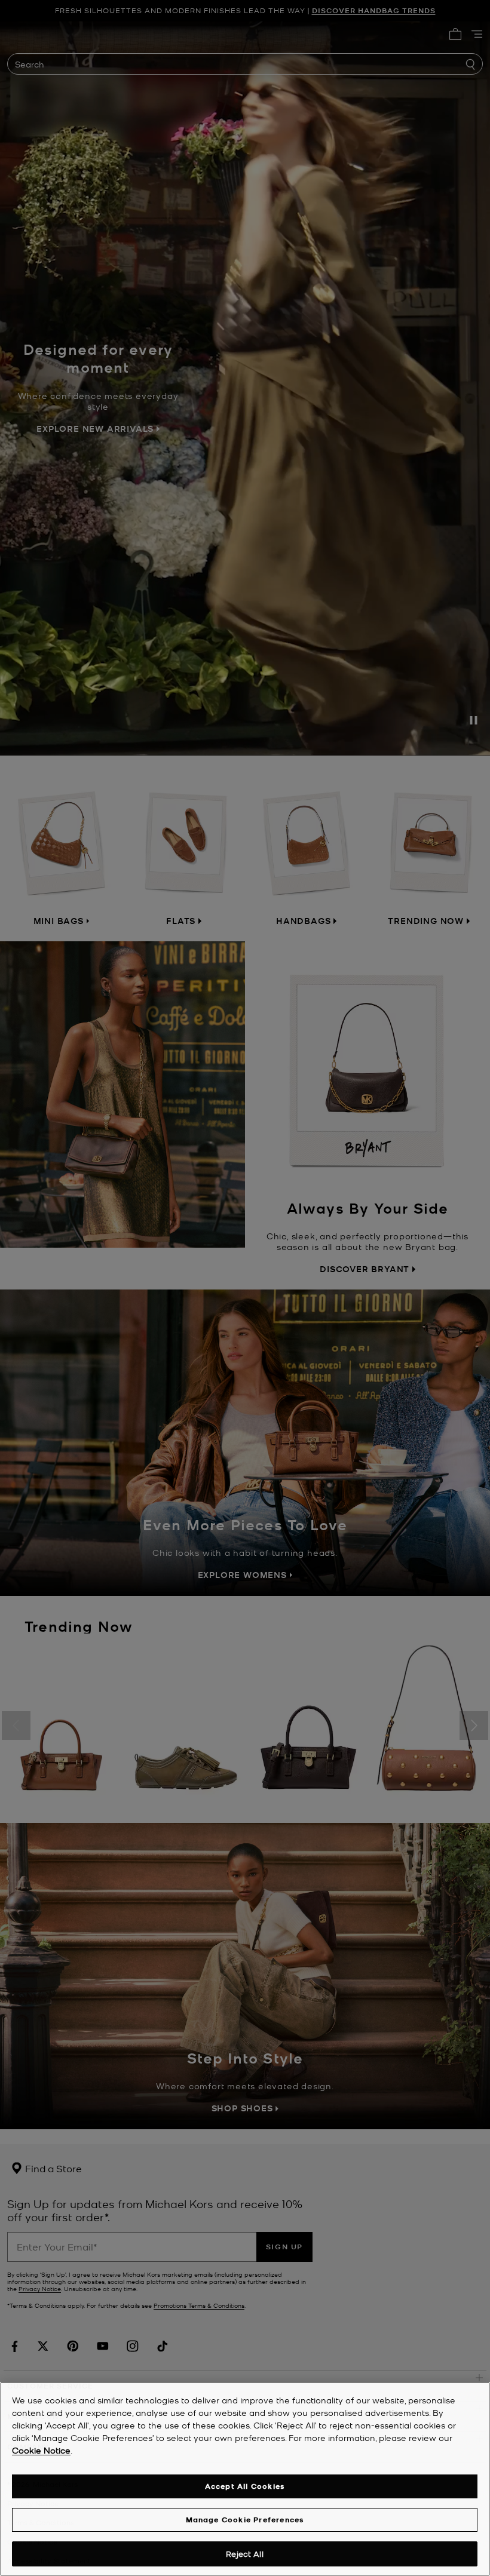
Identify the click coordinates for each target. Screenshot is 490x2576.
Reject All (244, 2554)
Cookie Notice (41, 2450)
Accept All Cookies (245, 2486)
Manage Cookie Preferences (245, 2520)
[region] (245, 2479)
